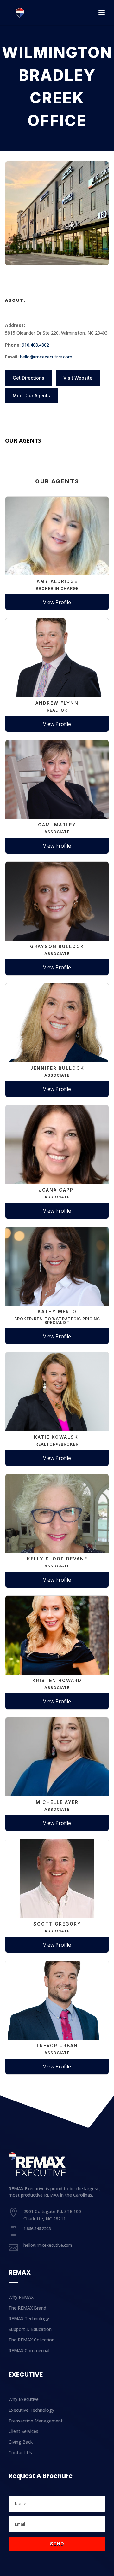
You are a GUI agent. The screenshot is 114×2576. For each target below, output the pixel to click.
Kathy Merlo (57, 1311)
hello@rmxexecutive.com (46, 357)
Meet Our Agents (31, 396)
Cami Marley (57, 825)
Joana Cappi (57, 1190)
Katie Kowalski (57, 1437)
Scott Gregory (57, 1924)
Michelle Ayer (57, 1802)
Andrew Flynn (57, 703)
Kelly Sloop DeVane (57, 1559)
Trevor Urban (57, 2046)
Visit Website (78, 378)
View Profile (57, 602)
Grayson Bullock (57, 946)
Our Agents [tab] (23, 440)
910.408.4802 (35, 345)
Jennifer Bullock (57, 1068)
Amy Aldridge (57, 581)
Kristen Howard (57, 1680)
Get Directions (28, 378)
